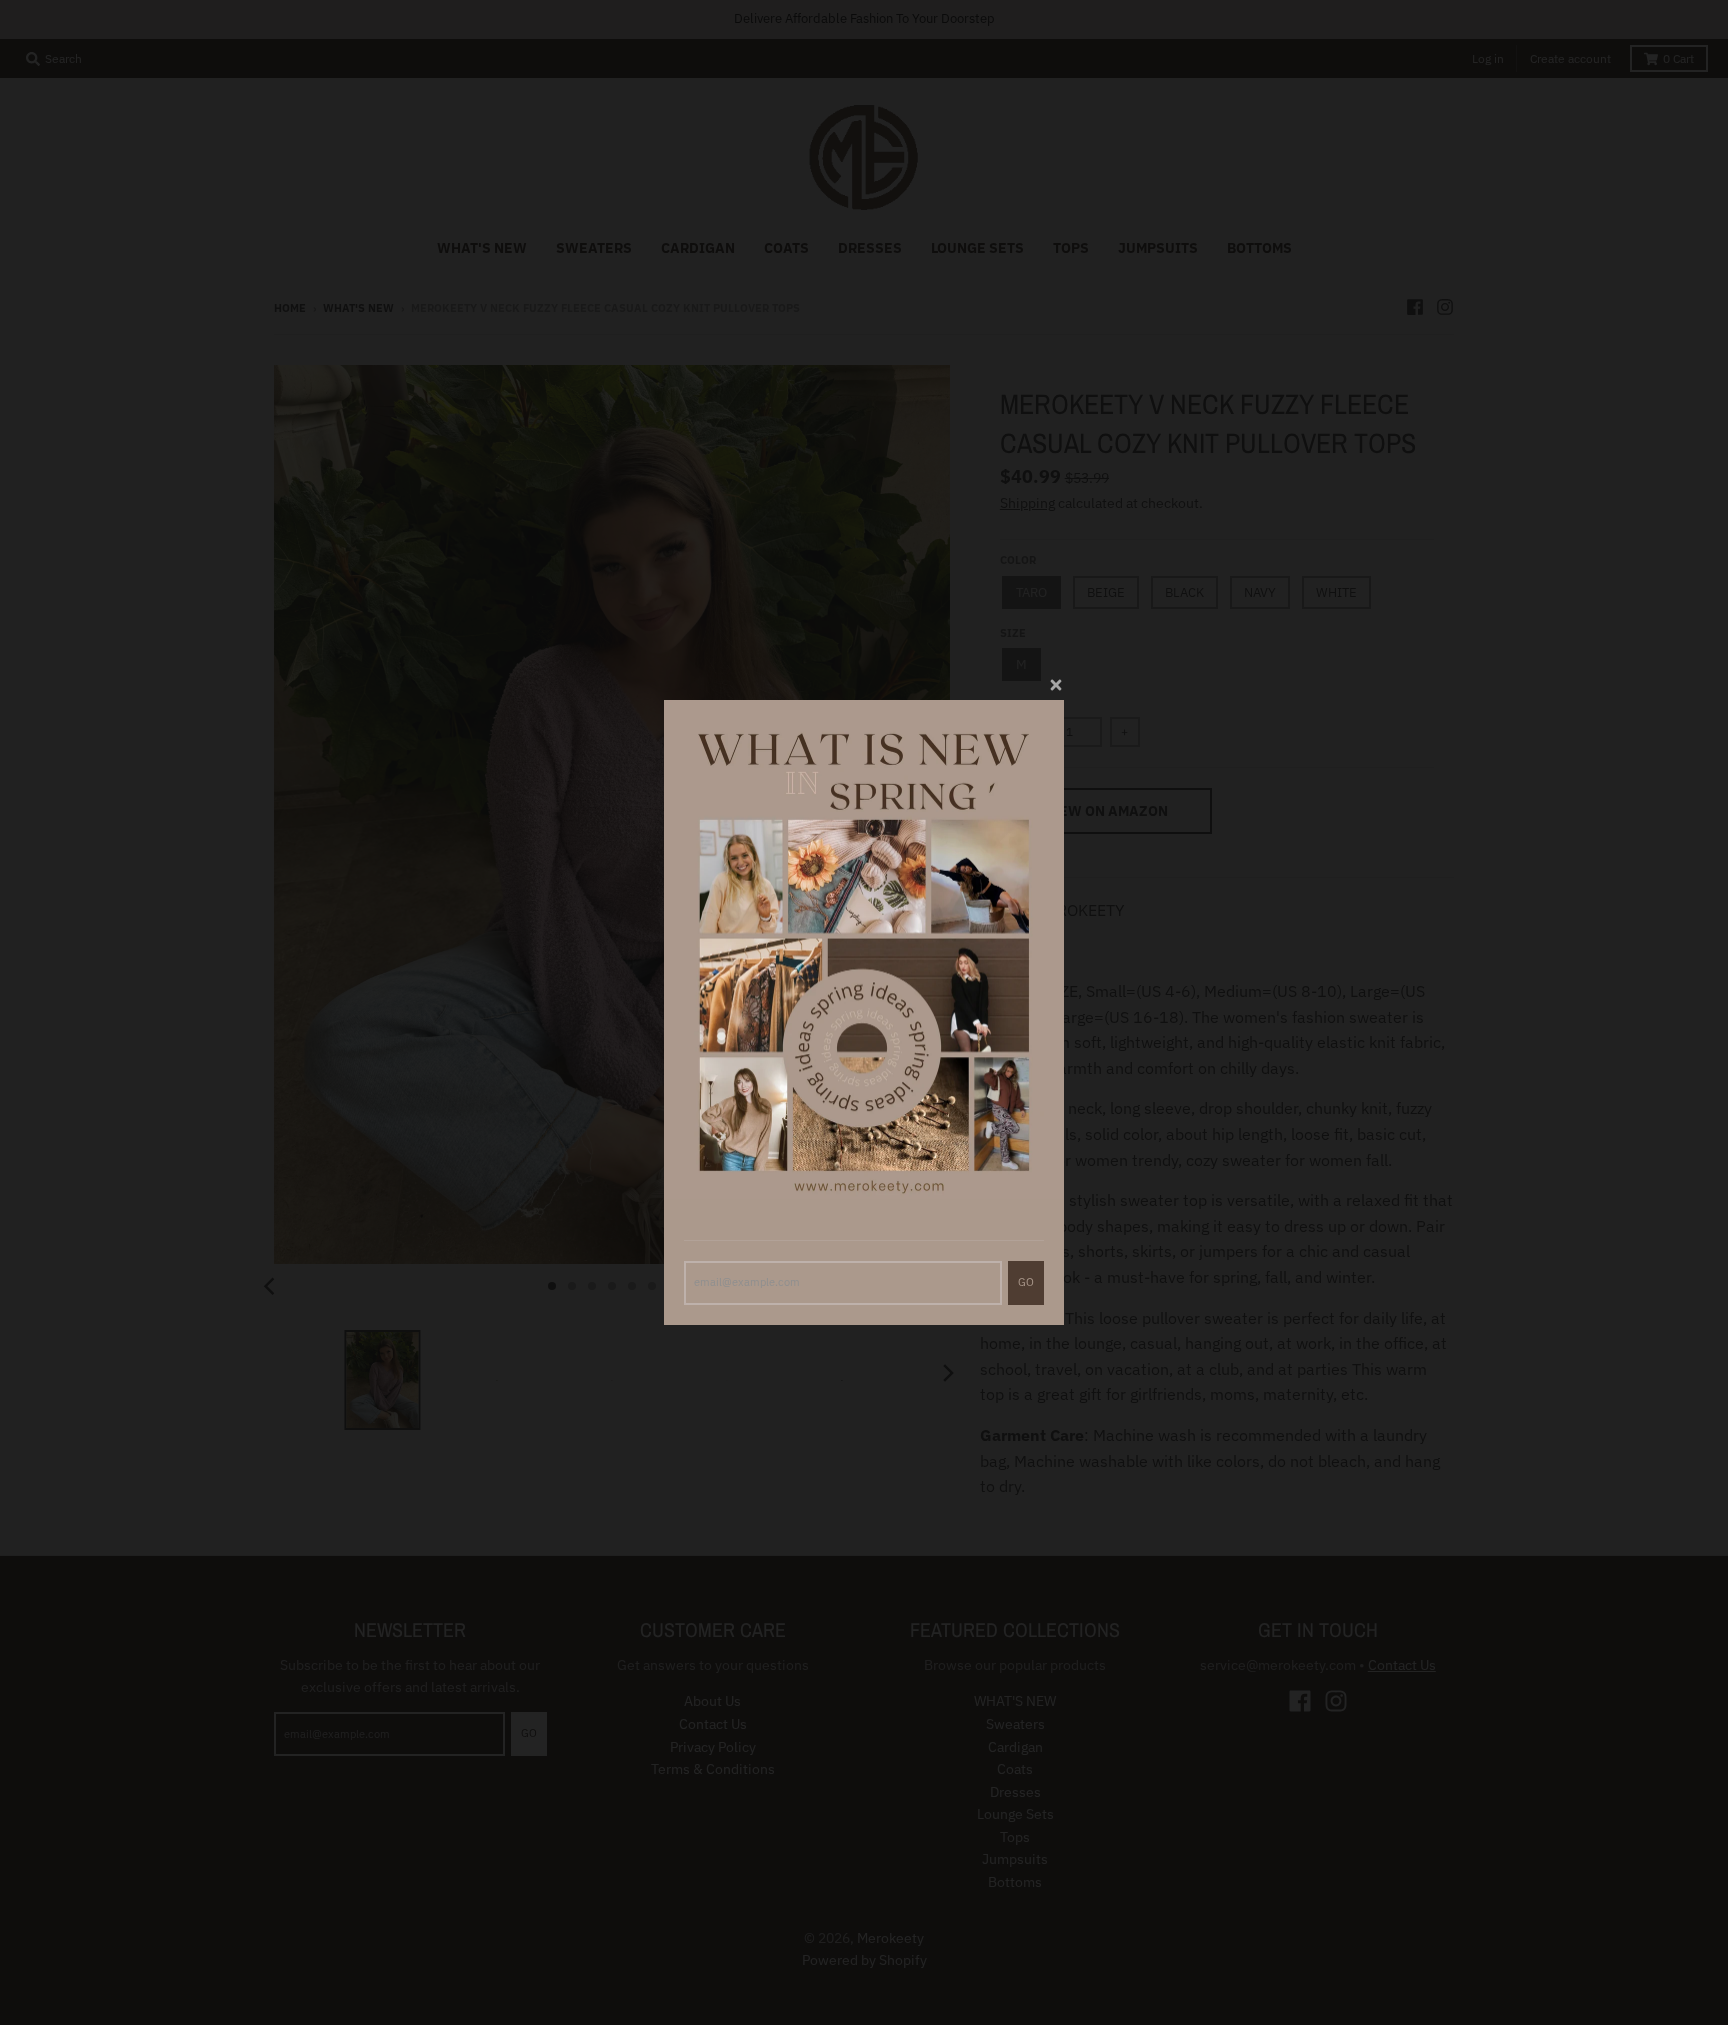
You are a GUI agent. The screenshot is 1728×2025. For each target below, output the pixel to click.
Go (1026, 1282)
